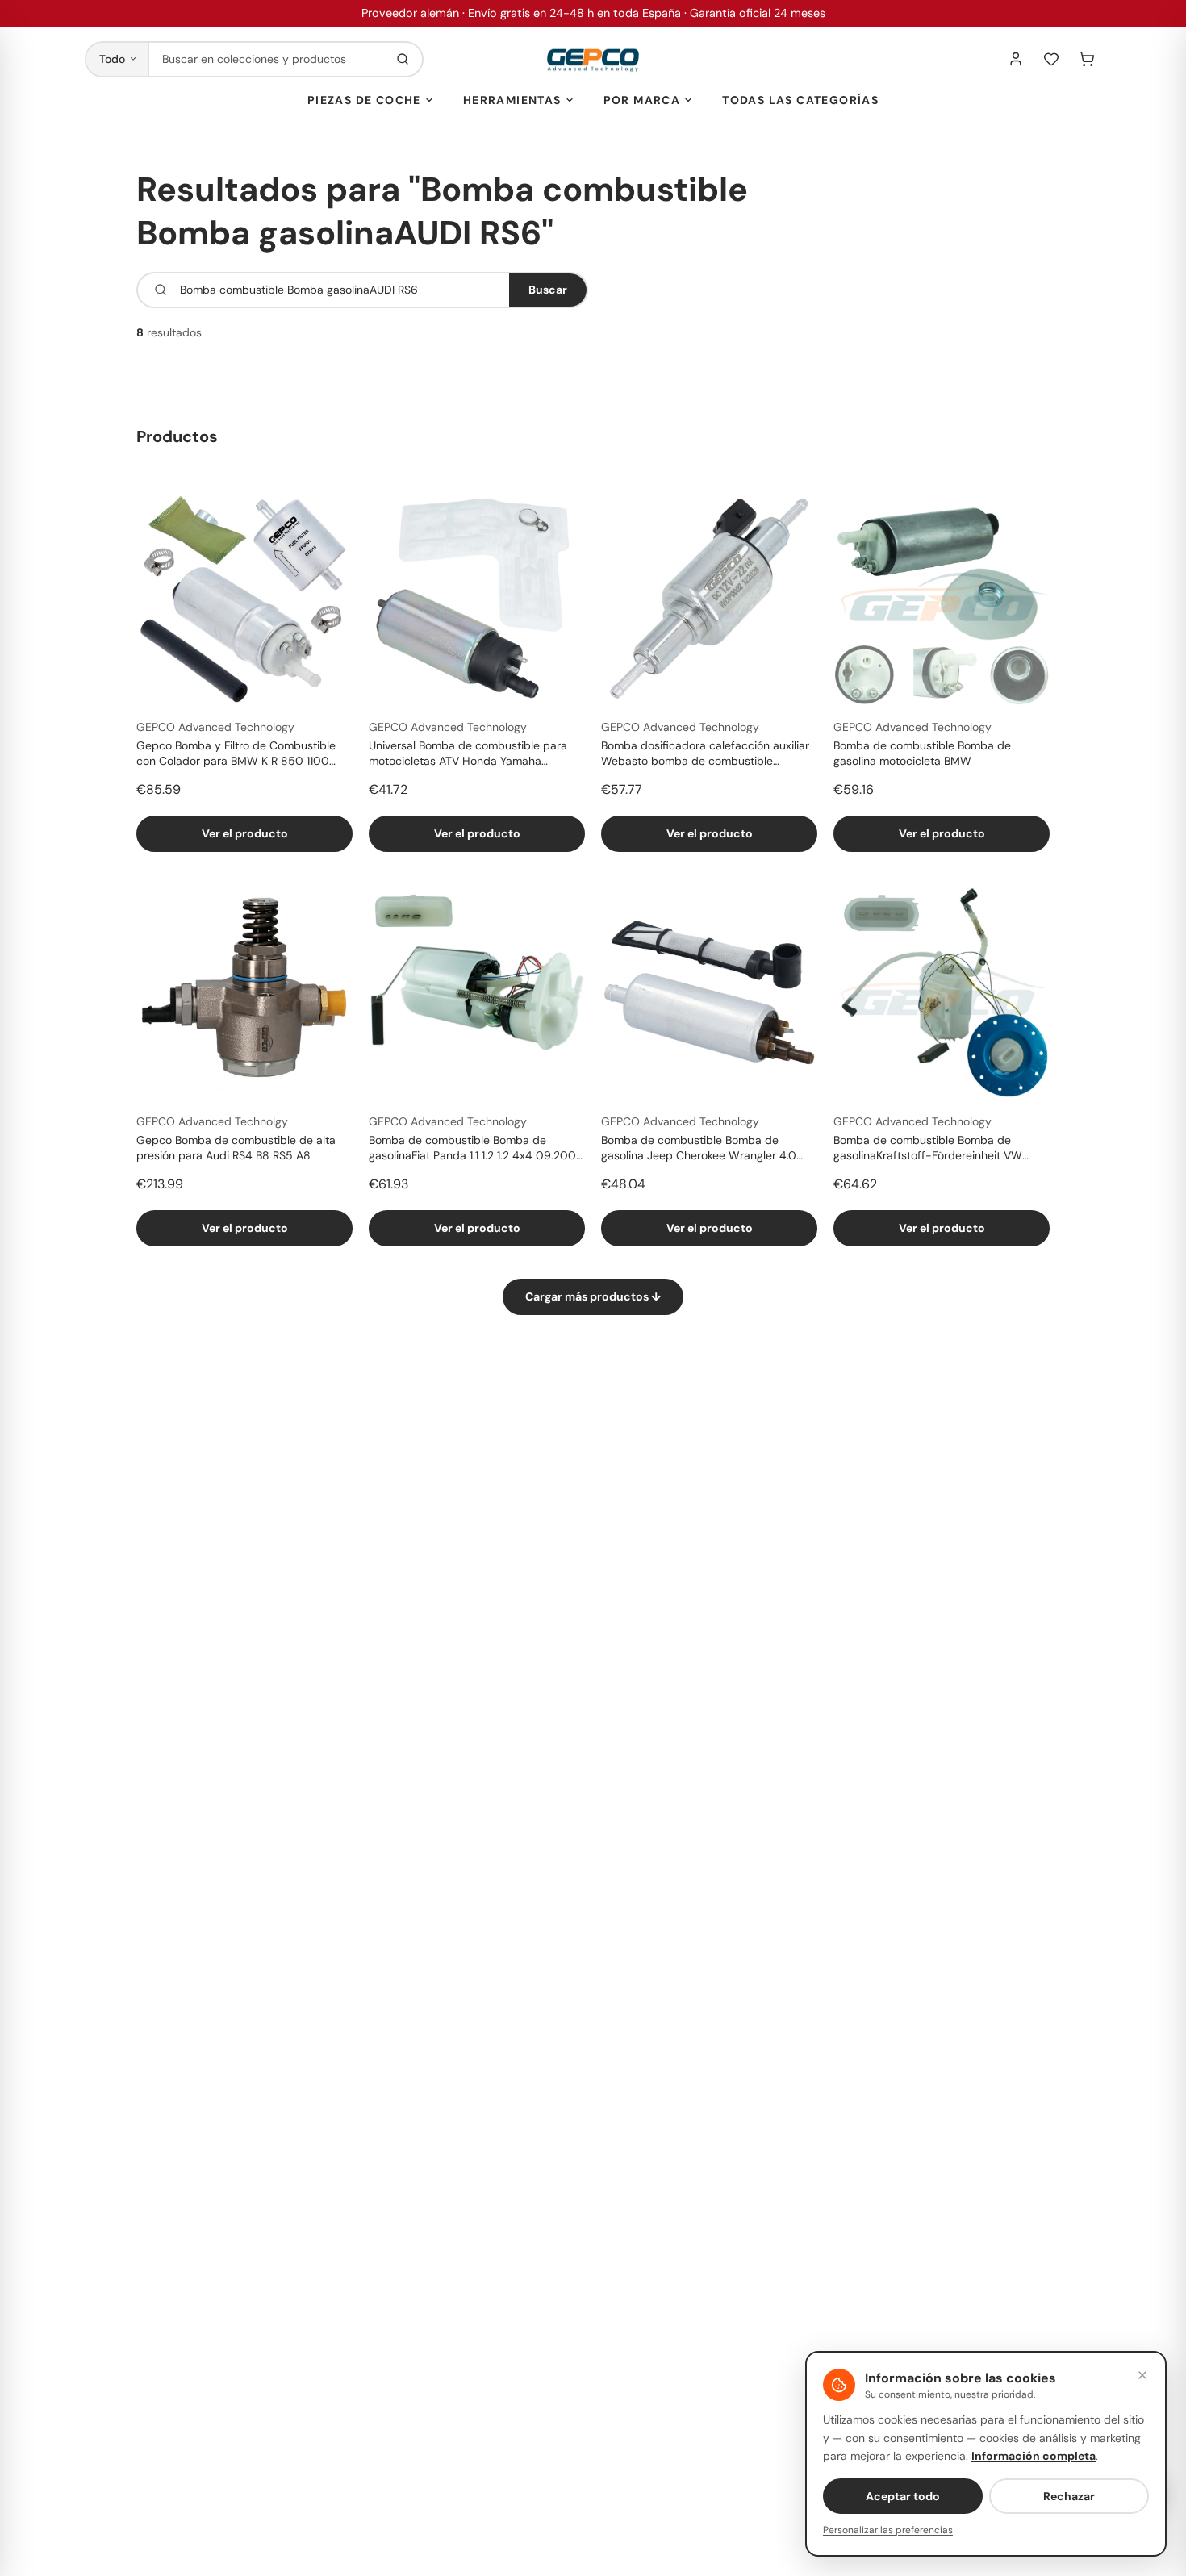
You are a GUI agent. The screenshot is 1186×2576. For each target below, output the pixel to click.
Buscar (548, 290)
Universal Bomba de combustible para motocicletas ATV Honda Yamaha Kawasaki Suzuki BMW (468, 754)
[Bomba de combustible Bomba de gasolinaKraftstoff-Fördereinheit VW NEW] (942, 992)
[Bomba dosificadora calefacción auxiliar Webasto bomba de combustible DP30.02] (709, 598)
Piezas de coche (364, 100)
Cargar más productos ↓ (593, 1296)
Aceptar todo (903, 2496)
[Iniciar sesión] (1016, 59)
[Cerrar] (1142, 2375)
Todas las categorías (800, 100)
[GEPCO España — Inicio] (593, 59)
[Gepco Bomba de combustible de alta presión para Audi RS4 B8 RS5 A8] (244, 992)
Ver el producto (245, 833)
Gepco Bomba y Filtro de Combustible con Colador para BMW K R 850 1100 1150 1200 (236, 754)
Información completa (1034, 2456)
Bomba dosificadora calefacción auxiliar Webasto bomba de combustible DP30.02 (705, 754)
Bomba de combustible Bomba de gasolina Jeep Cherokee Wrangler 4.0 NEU (699, 1149)
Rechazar (1069, 2496)
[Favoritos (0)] (1051, 59)
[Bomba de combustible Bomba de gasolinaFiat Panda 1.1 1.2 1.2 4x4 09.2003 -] (477, 992)
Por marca (642, 100)
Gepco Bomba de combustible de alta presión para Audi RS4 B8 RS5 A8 (236, 1148)
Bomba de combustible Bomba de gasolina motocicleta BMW (922, 753)
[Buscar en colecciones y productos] (403, 59)
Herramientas (512, 100)
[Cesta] (1087, 59)
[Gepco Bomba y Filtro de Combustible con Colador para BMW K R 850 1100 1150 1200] (244, 598)
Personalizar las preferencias (888, 2530)
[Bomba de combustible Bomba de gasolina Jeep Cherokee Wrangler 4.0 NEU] (709, 992)
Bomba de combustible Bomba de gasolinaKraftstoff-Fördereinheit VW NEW (928, 1149)
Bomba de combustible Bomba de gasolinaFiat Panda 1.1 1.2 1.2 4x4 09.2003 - (476, 1149)
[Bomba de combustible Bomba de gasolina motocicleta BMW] (942, 598)
